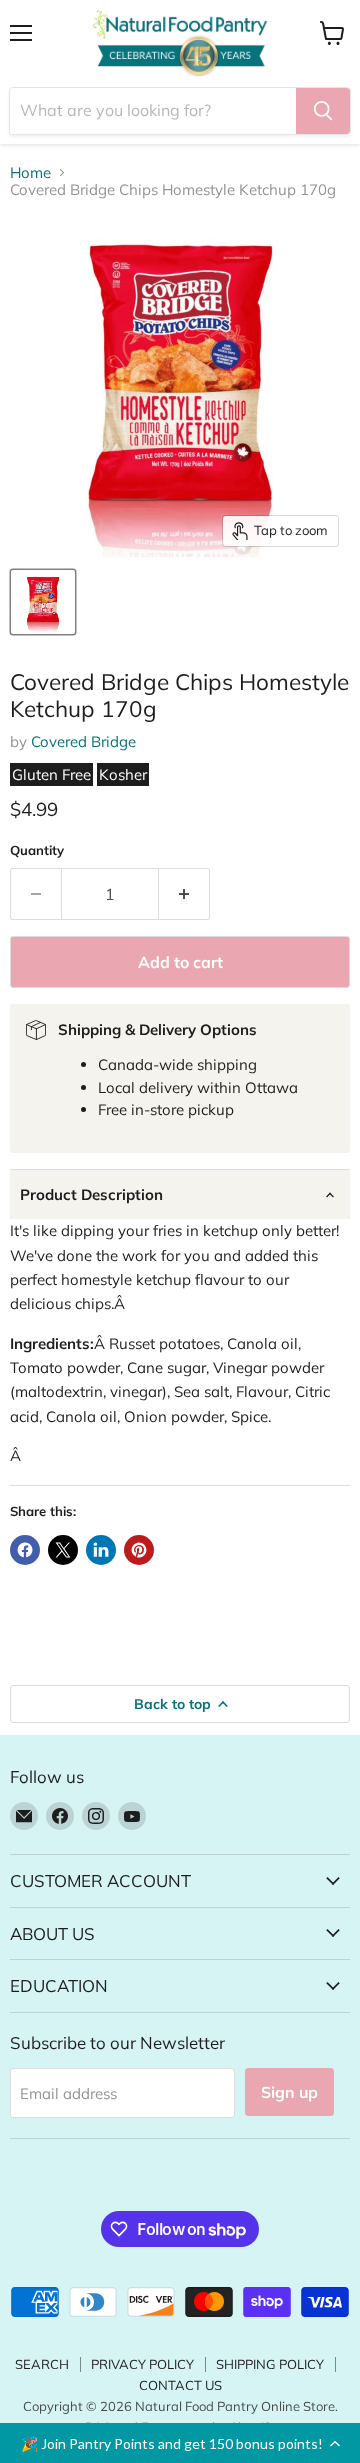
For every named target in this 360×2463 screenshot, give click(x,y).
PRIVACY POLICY (142, 2364)
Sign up (289, 2092)
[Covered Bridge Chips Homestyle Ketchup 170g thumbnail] (43, 602)
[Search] (323, 111)
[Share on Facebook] (25, 1550)
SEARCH (42, 2364)
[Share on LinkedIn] (101, 1550)
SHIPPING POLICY (270, 2364)
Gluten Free (51, 774)
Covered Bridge (83, 741)
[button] (180, 2443)
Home (30, 172)
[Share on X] (63, 1550)
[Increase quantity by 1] (184, 894)
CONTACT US (180, 2385)
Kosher (123, 774)
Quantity (37, 850)
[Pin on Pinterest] (139, 1550)
